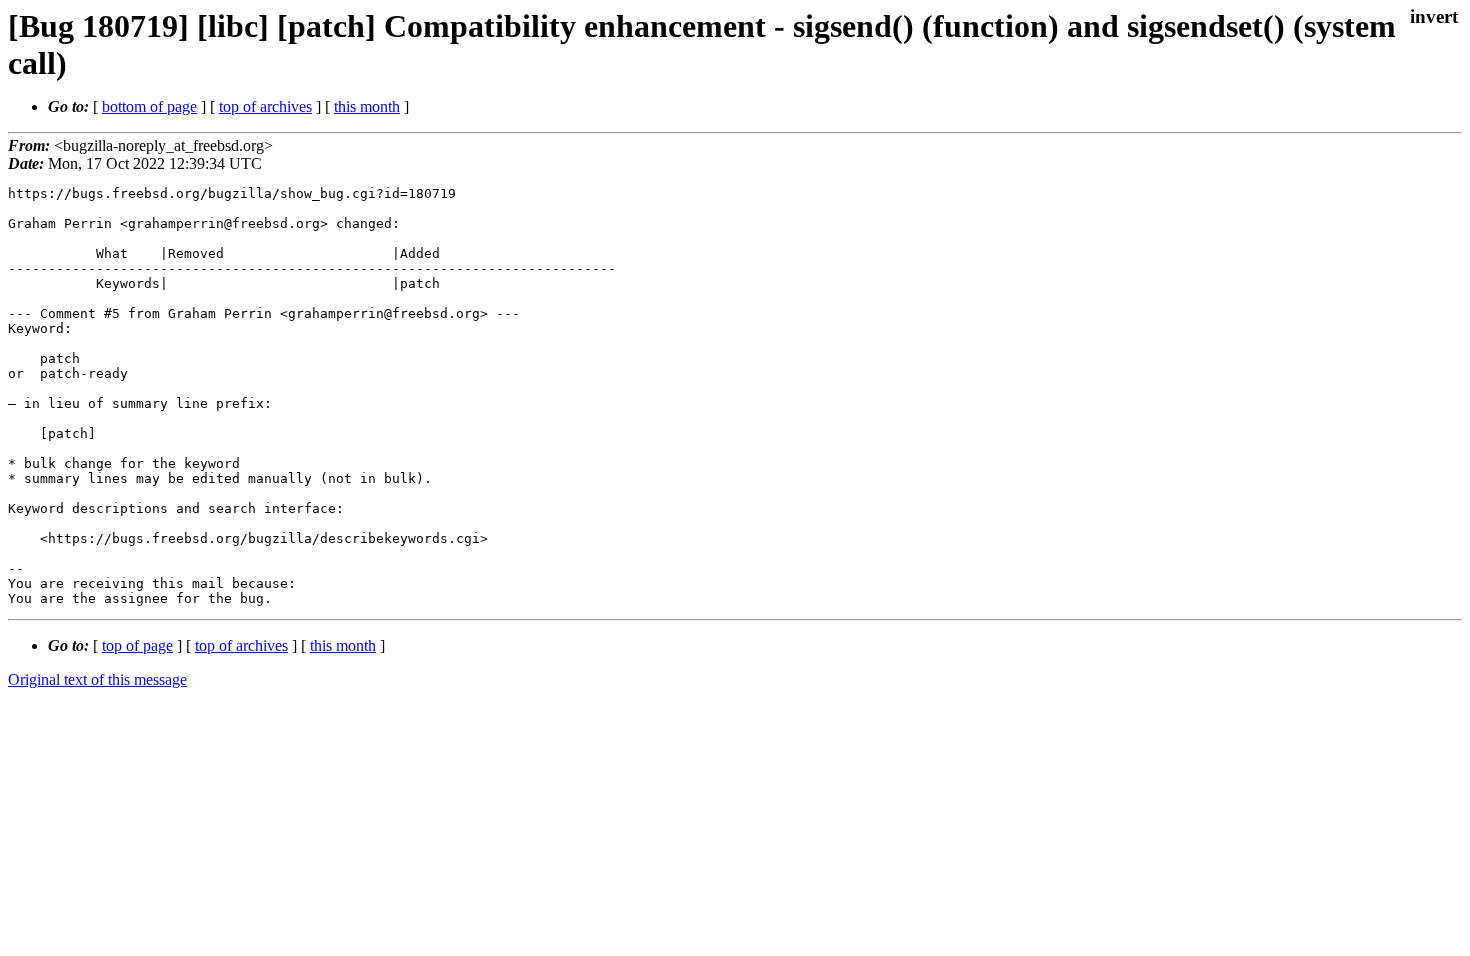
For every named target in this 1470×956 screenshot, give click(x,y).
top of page (137, 645)
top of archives (265, 106)
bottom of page (149, 106)
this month (367, 106)
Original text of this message (97, 679)
